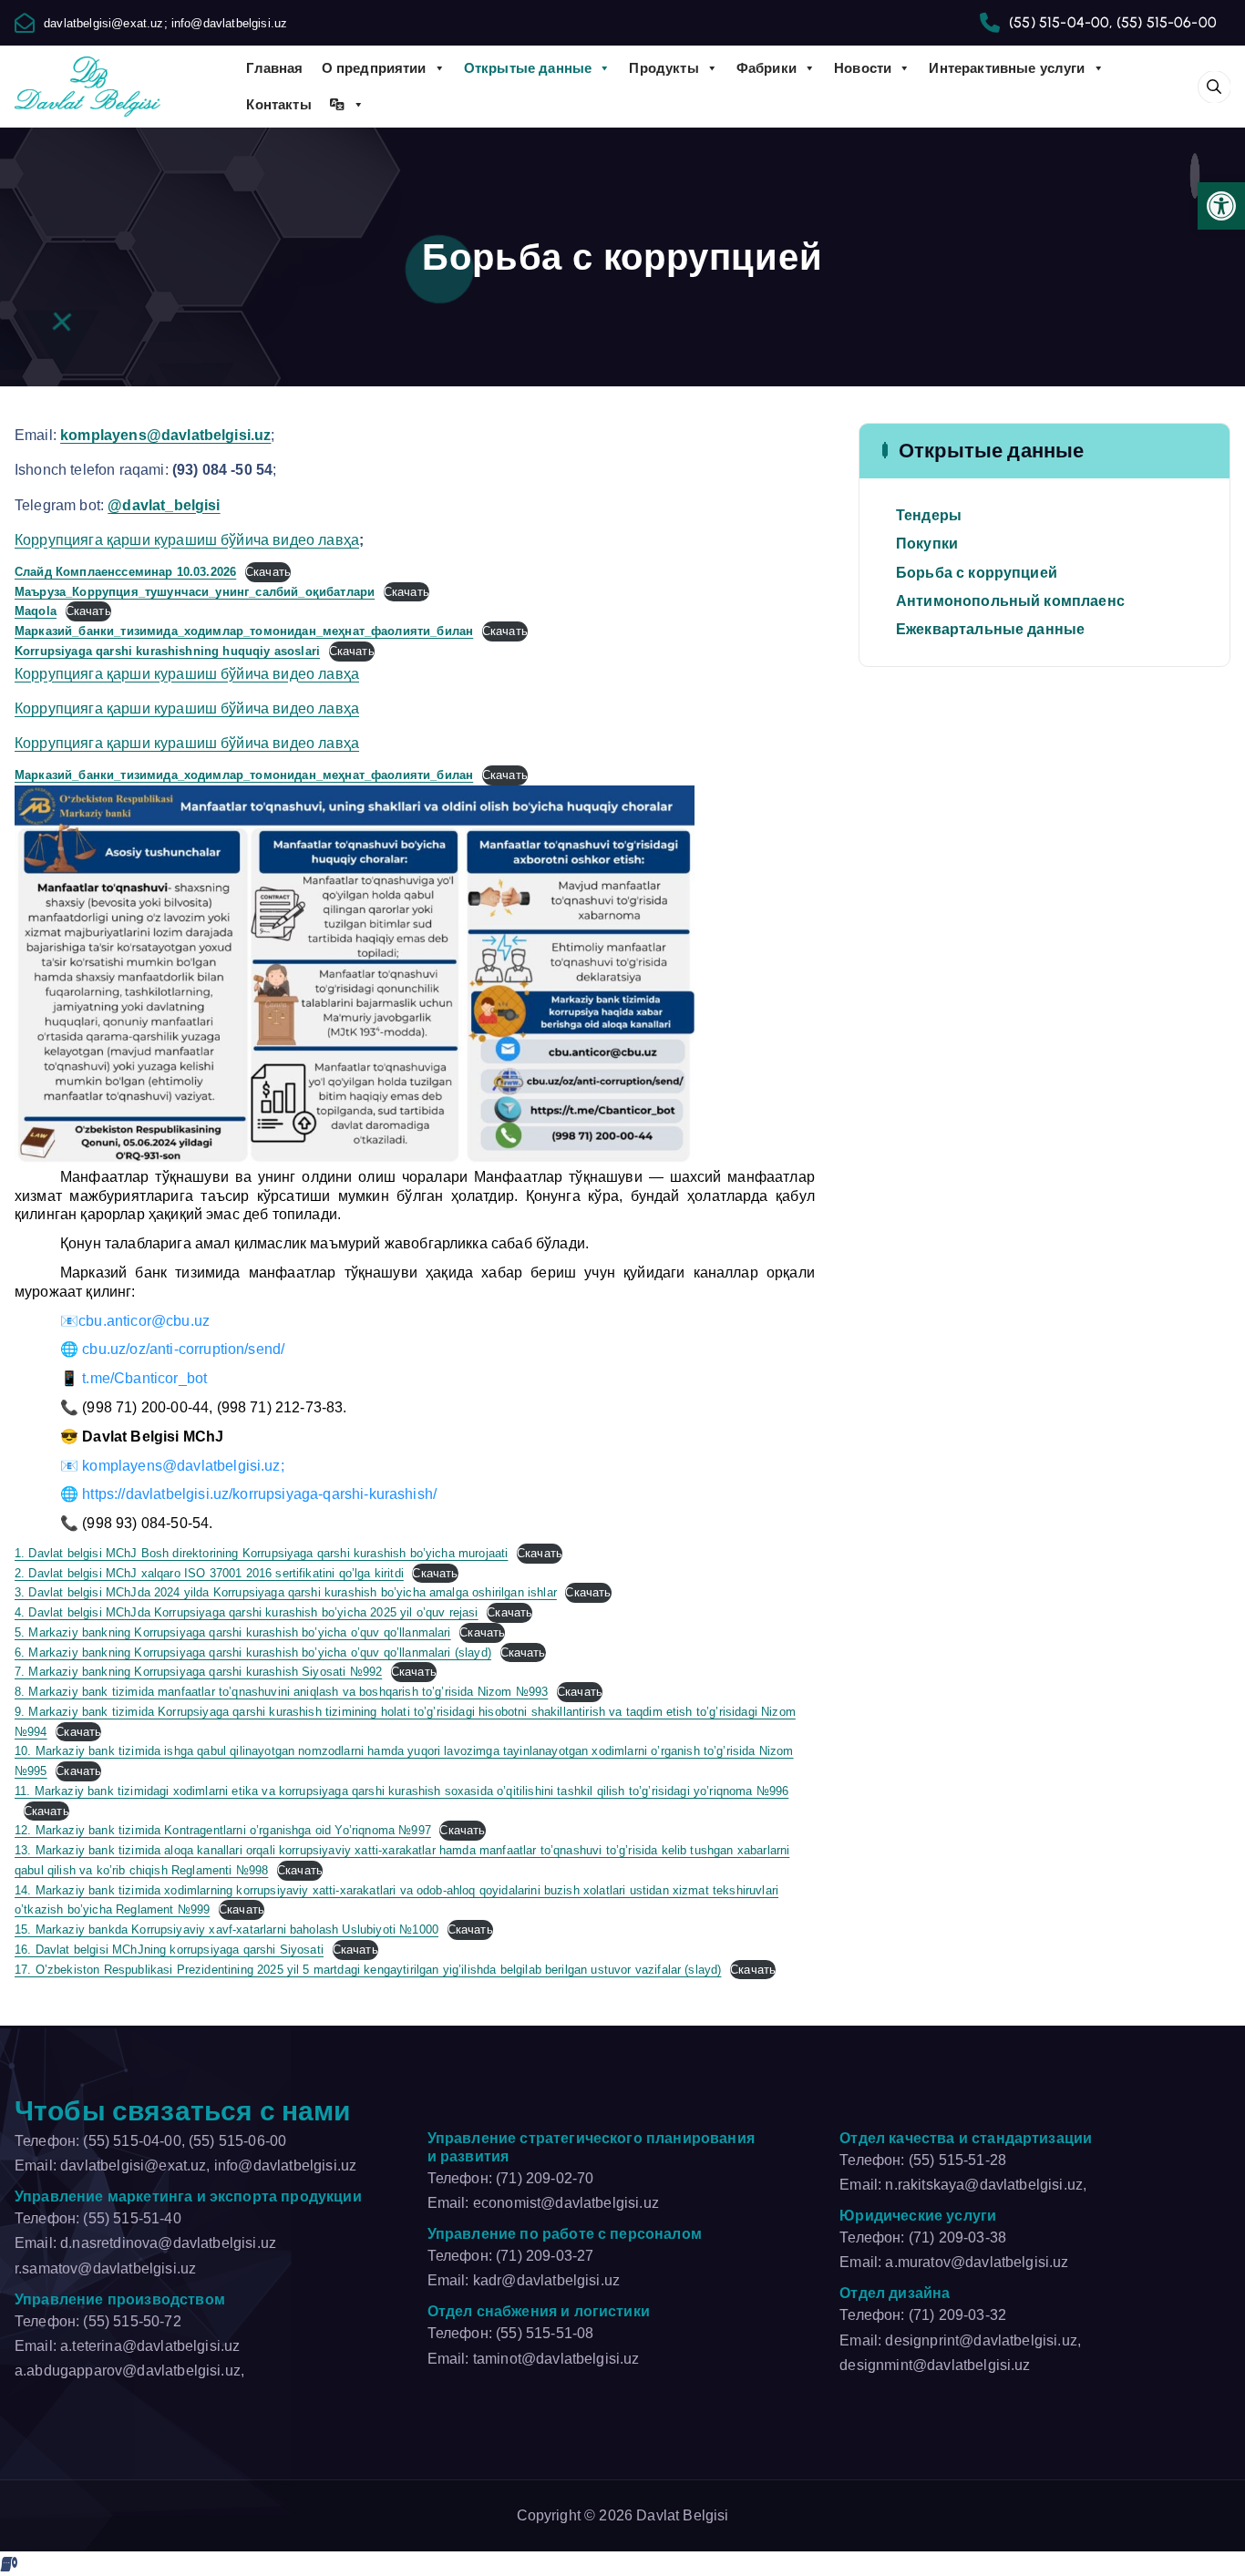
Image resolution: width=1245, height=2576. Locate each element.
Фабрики (767, 68)
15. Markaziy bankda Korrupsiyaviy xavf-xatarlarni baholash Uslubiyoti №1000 (226, 1929)
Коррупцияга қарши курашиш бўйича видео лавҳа (187, 540)
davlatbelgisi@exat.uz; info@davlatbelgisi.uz (165, 23)
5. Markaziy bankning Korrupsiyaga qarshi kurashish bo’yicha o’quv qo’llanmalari (233, 1632)
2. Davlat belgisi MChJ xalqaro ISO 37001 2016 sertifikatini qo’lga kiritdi (209, 1573)
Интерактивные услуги (1007, 68)
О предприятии (374, 68)
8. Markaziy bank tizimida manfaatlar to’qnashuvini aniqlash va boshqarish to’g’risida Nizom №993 (281, 1692)
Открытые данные (528, 68)
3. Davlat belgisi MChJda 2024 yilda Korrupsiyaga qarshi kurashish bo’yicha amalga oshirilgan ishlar (286, 1592)
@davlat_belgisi (164, 505)
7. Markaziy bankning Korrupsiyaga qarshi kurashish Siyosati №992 (198, 1672)
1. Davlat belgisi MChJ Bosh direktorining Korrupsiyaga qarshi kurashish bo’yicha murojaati (261, 1553)
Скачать (268, 572)
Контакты (278, 104)
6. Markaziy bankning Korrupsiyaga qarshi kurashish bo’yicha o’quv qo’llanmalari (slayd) (253, 1652)
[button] (1221, 206)
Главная (274, 68)
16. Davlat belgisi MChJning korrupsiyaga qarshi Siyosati (169, 1950)
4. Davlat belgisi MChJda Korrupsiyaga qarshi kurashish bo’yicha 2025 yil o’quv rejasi (247, 1612)
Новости (863, 68)
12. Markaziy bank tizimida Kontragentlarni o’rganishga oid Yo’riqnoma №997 (223, 1830)
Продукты (664, 68)
